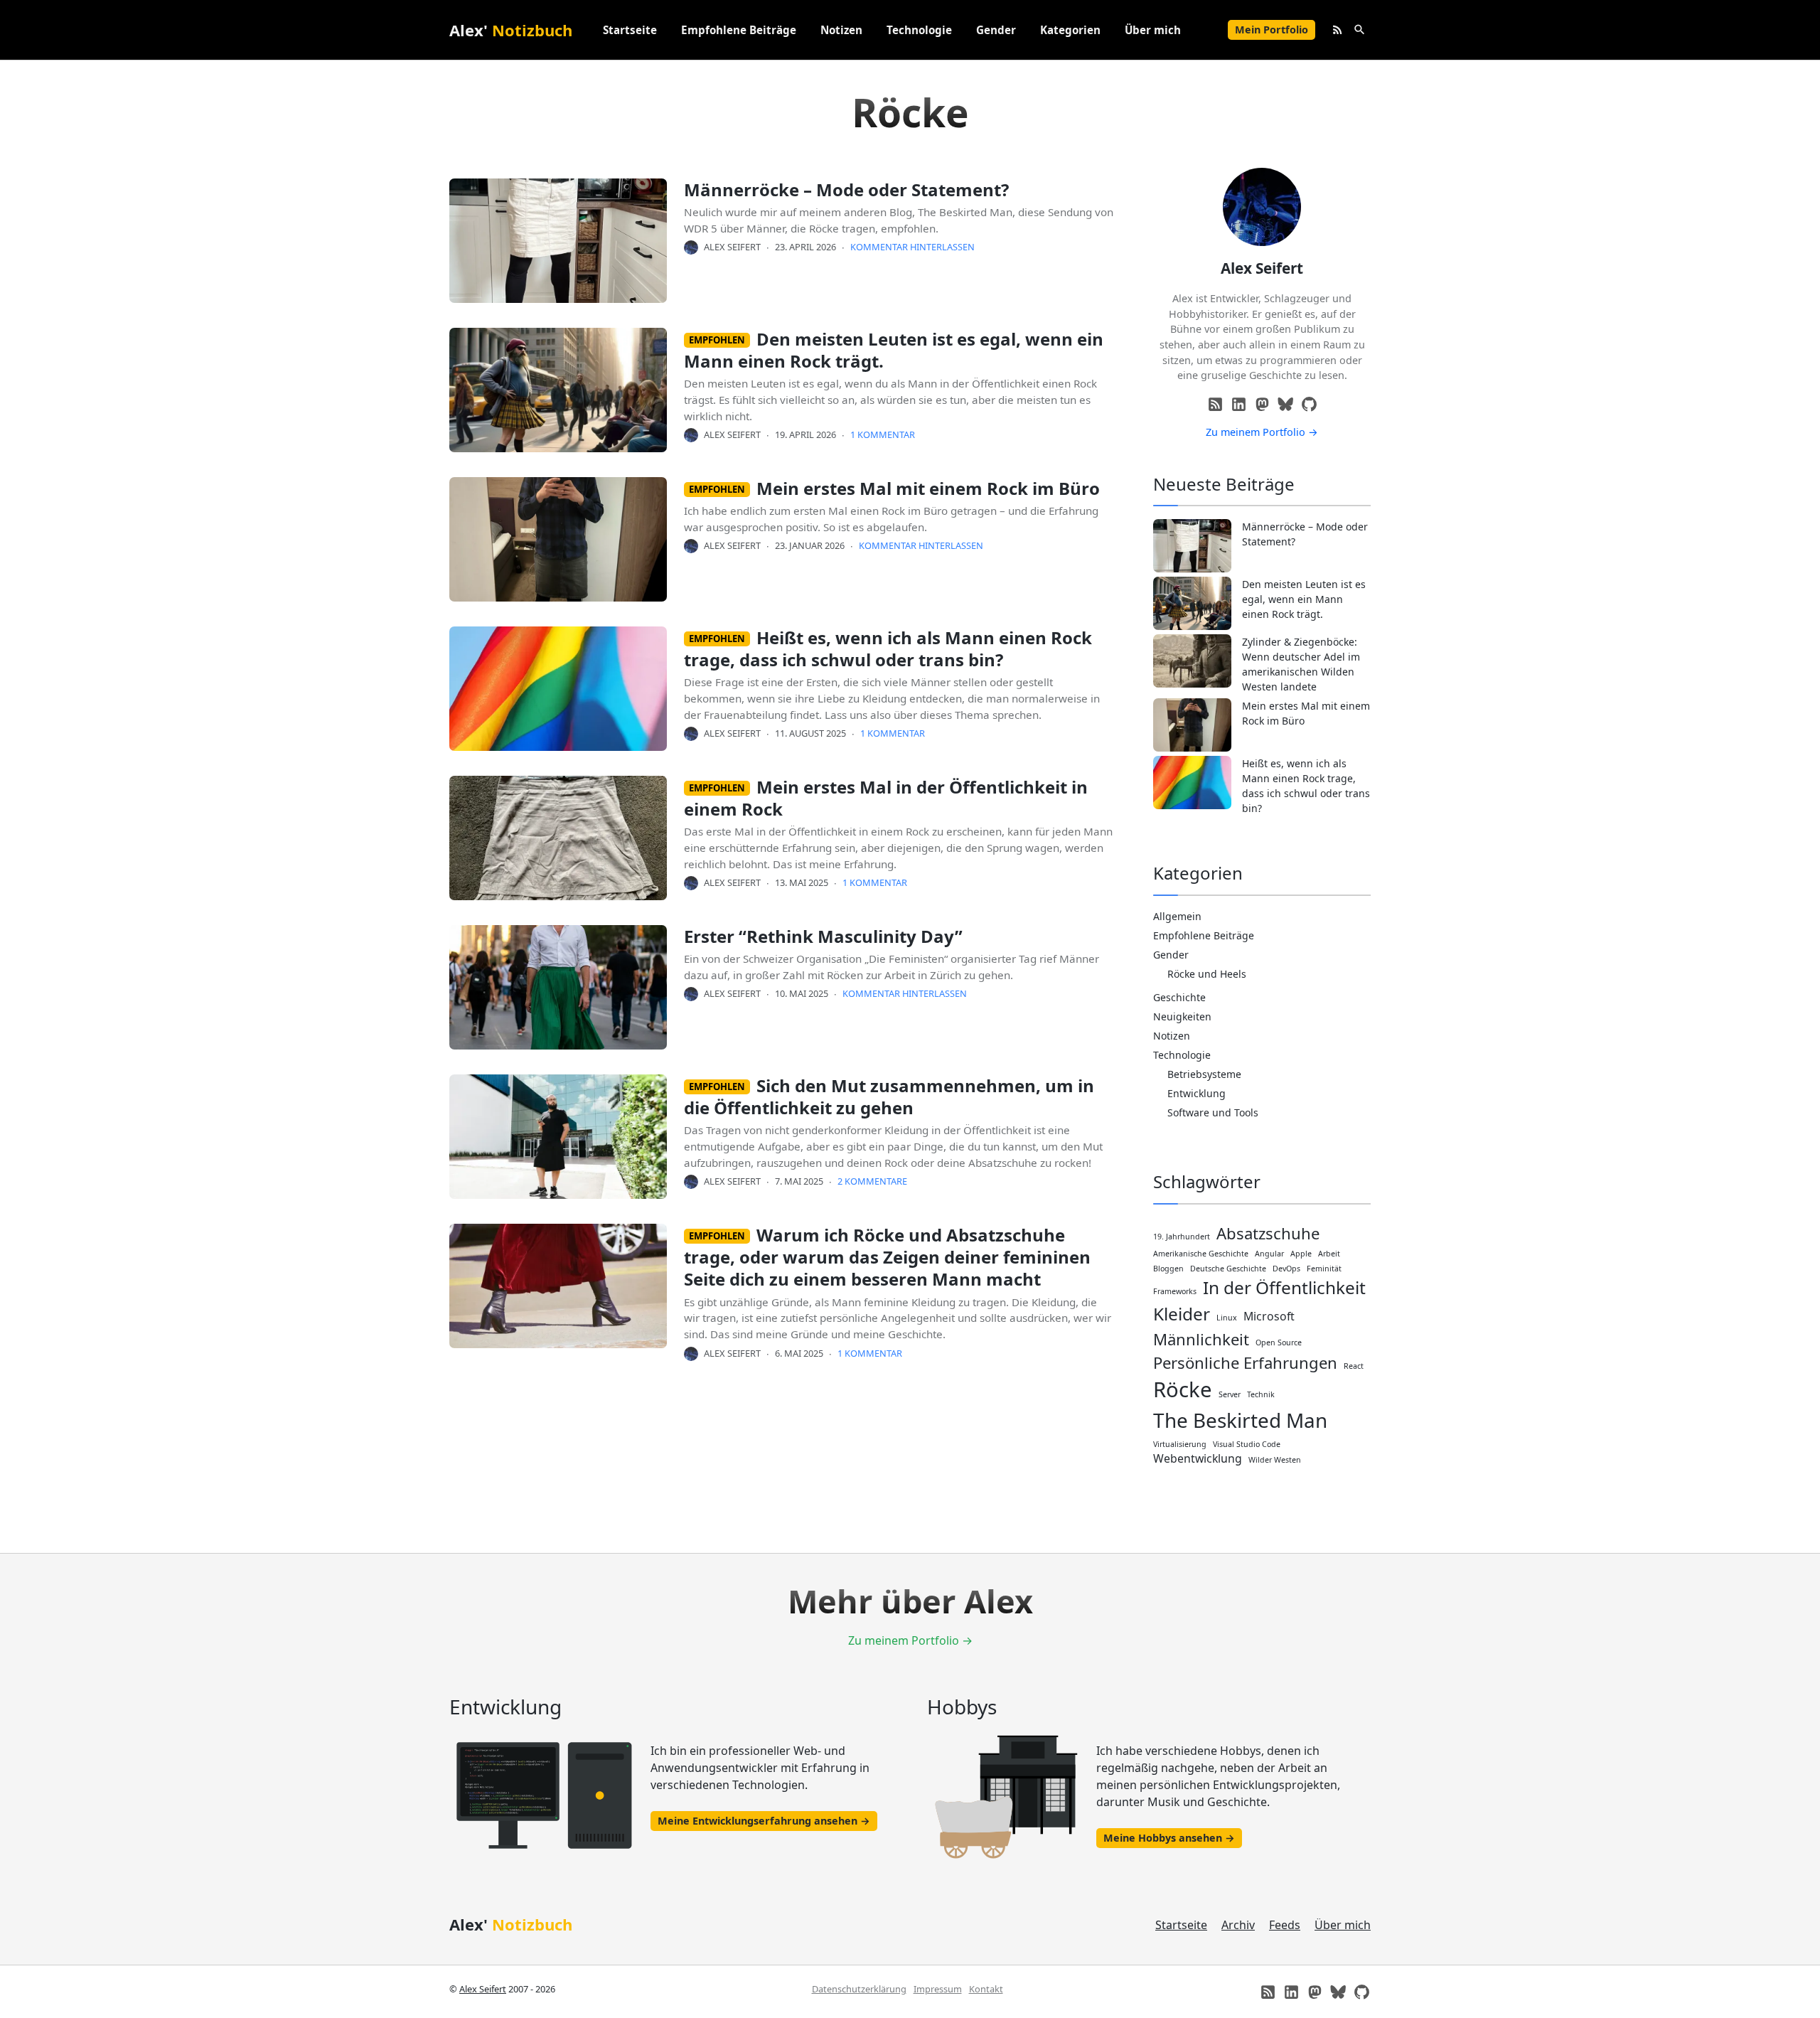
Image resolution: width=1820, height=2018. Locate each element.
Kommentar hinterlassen (912, 247)
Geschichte (1179, 997)
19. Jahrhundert (1182, 1237)
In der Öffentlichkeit (1284, 1287)
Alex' (511, 30)
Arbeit (1329, 1254)
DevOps (1286, 1269)
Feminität (1324, 1269)
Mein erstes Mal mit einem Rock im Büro (928, 488)
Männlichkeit (1201, 1339)
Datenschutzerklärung (859, 1989)
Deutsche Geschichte (1228, 1269)
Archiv (1238, 1925)
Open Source (1279, 1342)
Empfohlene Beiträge (739, 30)
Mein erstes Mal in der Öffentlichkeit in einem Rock (886, 798)
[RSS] (1215, 404)
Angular (1269, 1254)
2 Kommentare (872, 1181)
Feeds (1285, 1925)
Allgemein (1177, 916)
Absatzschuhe (1268, 1233)
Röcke (1183, 1389)
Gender (996, 30)
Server (1230, 1394)
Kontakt (986, 1989)
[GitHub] (1309, 404)
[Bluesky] (1286, 404)
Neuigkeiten (1182, 1016)
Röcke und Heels (1207, 974)
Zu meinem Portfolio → (1262, 432)
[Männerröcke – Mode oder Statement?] (1192, 546)
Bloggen (1168, 1269)
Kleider (1182, 1314)
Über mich (1153, 30)
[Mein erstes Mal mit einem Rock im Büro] (1192, 725)
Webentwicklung (1198, 1458)
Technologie (919, 30)
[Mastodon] (1262, 404)
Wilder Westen (1275, 1460)
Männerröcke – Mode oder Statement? (846, 189)
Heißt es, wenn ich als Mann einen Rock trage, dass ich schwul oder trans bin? (888, 648)
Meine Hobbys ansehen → (1169, 1838)
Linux (1227, 1318)
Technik (1261, 1394)
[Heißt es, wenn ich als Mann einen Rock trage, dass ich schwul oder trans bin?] (1192, 783)
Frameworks (1175, 1291)
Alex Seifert (732, 247)
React (1354, 1366)
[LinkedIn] (1239, 404)
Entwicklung (1197, 1093)
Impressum (938, 1989)
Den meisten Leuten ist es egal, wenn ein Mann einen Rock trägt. (894, 350)
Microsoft (1269, 1316)
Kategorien (1070, 30)
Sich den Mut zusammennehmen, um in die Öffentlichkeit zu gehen (889, 1096)
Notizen (841, 30)
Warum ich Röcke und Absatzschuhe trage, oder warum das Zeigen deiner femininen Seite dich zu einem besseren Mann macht (887, 1257)
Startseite (630, 30)
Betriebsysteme (1204, 1074)
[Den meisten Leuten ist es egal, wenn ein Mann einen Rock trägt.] (1192, 603)
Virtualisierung (1180, 1444)
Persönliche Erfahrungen (1245, 1362)
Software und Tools (1213, 1112)
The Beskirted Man (1240, 1420)
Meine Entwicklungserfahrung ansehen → (764, 1821)
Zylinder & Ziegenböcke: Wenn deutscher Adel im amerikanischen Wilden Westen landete (1301, 664)
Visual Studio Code (1247, 1444)
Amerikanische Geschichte (1201, 1254)
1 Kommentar (883, 434)
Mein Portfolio (1272, 30)
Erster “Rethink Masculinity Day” (823, 936)
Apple (1301, 1254)
